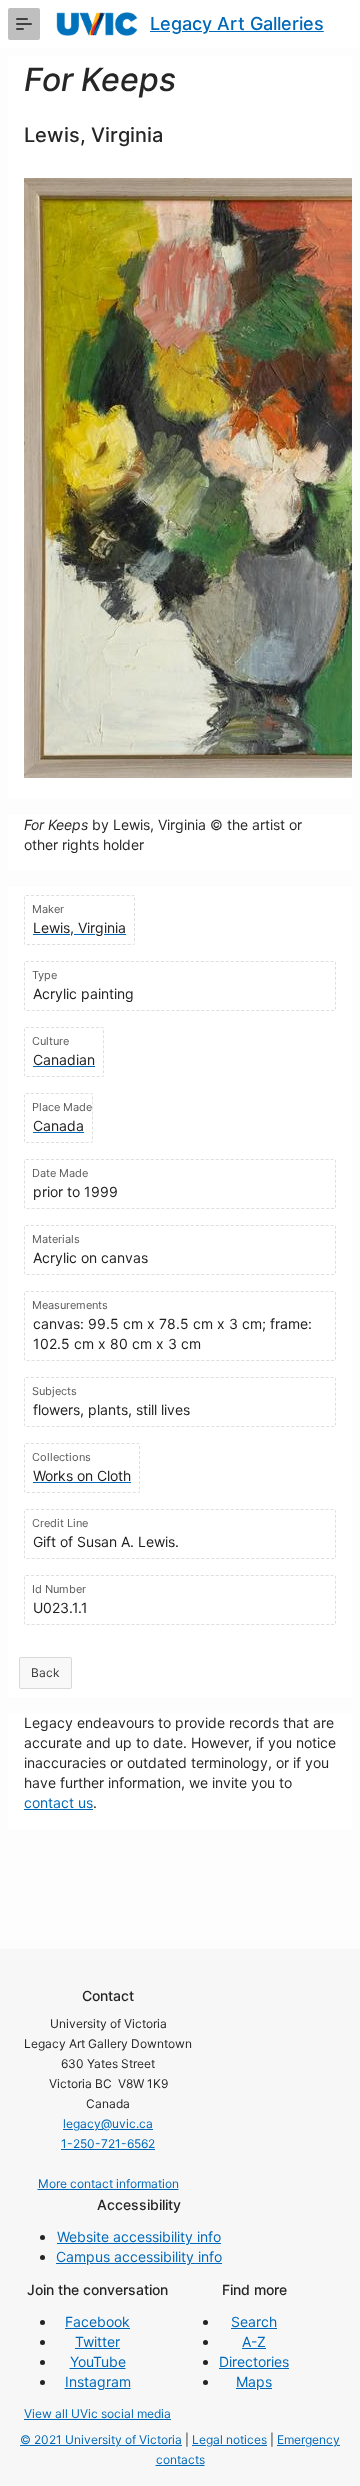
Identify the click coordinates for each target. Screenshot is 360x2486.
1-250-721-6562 (108, 2143)
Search (254, 2321)
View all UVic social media (97, 2413)
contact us (58, 1802)
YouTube (98, 2361)
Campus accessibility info (139, 2256)
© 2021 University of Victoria (101, 2439)
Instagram (98, 2381)
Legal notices (229, 2439)
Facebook (97, 2321)
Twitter (97, 2341)
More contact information (108, 2183)
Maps (254, 2381)
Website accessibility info (139, 2236)
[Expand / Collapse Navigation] (24, 24)
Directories (254, 2361)
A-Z (254, 2341)
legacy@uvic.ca (108, 2123)
